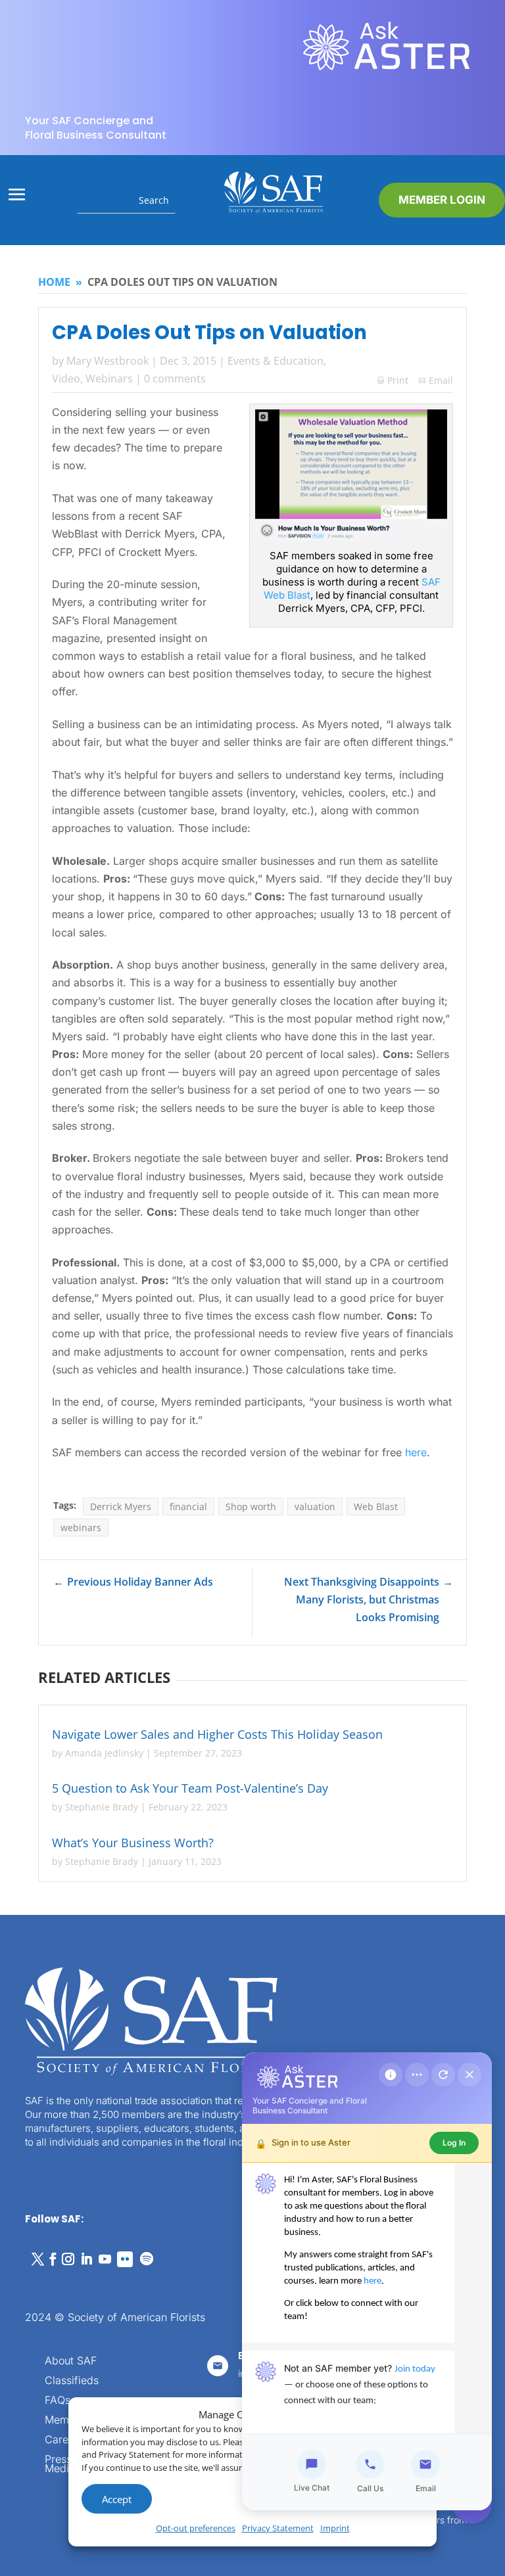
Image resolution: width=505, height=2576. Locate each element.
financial (188, 1506)
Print (393, 380)
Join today (415, 2369)
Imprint (335, 2528)
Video (66, 379)
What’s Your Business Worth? (133, 1843)
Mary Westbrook (108, 361)
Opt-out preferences (196, 2528)
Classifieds (72, 2381)
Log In (454, 2143)
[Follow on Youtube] (105, 2259)
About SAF (71, 2361)
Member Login (442, 200)
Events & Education (276, 361)
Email (441, 380)
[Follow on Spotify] (147, 2259)
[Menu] (417, 2075)
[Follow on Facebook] (53, 2259)
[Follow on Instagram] (68, 2259)
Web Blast (376, 1506)
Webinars (109, 379)
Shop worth (251, 1506)
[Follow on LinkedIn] (86, 2259)
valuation (315, 1506)
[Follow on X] (37, 2259)
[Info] (391, 2075)
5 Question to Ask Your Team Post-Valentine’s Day (190, 1788)
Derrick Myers (121, 1506)
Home (54, 282)
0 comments (175, 379)
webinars (81, 1528)
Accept (117, 2499)
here (416, 1452)
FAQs (58, 2401)
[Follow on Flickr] (125, 2259)
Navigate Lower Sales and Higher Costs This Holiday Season (217, 1734)
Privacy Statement (278, 2528)
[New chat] (443, 2075)
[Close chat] (469, 2075)
